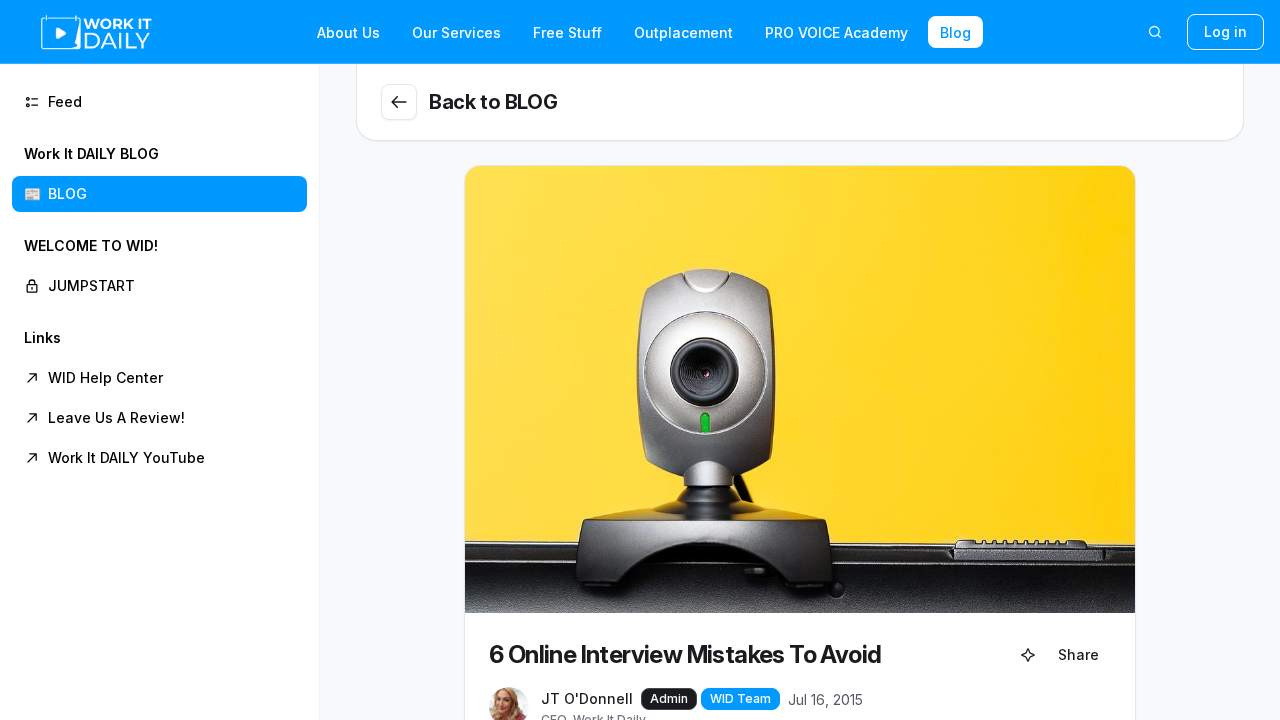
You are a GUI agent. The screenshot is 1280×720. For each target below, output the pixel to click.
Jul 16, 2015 (825, 699)
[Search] (1155, 32)
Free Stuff (567, 32)
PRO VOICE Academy (836, 32)
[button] (159, 174)
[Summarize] (1028, 655)
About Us (348, 32)
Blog (955, 32)
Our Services (456, 32)
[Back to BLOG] (399, 102)
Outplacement (683, 32)
